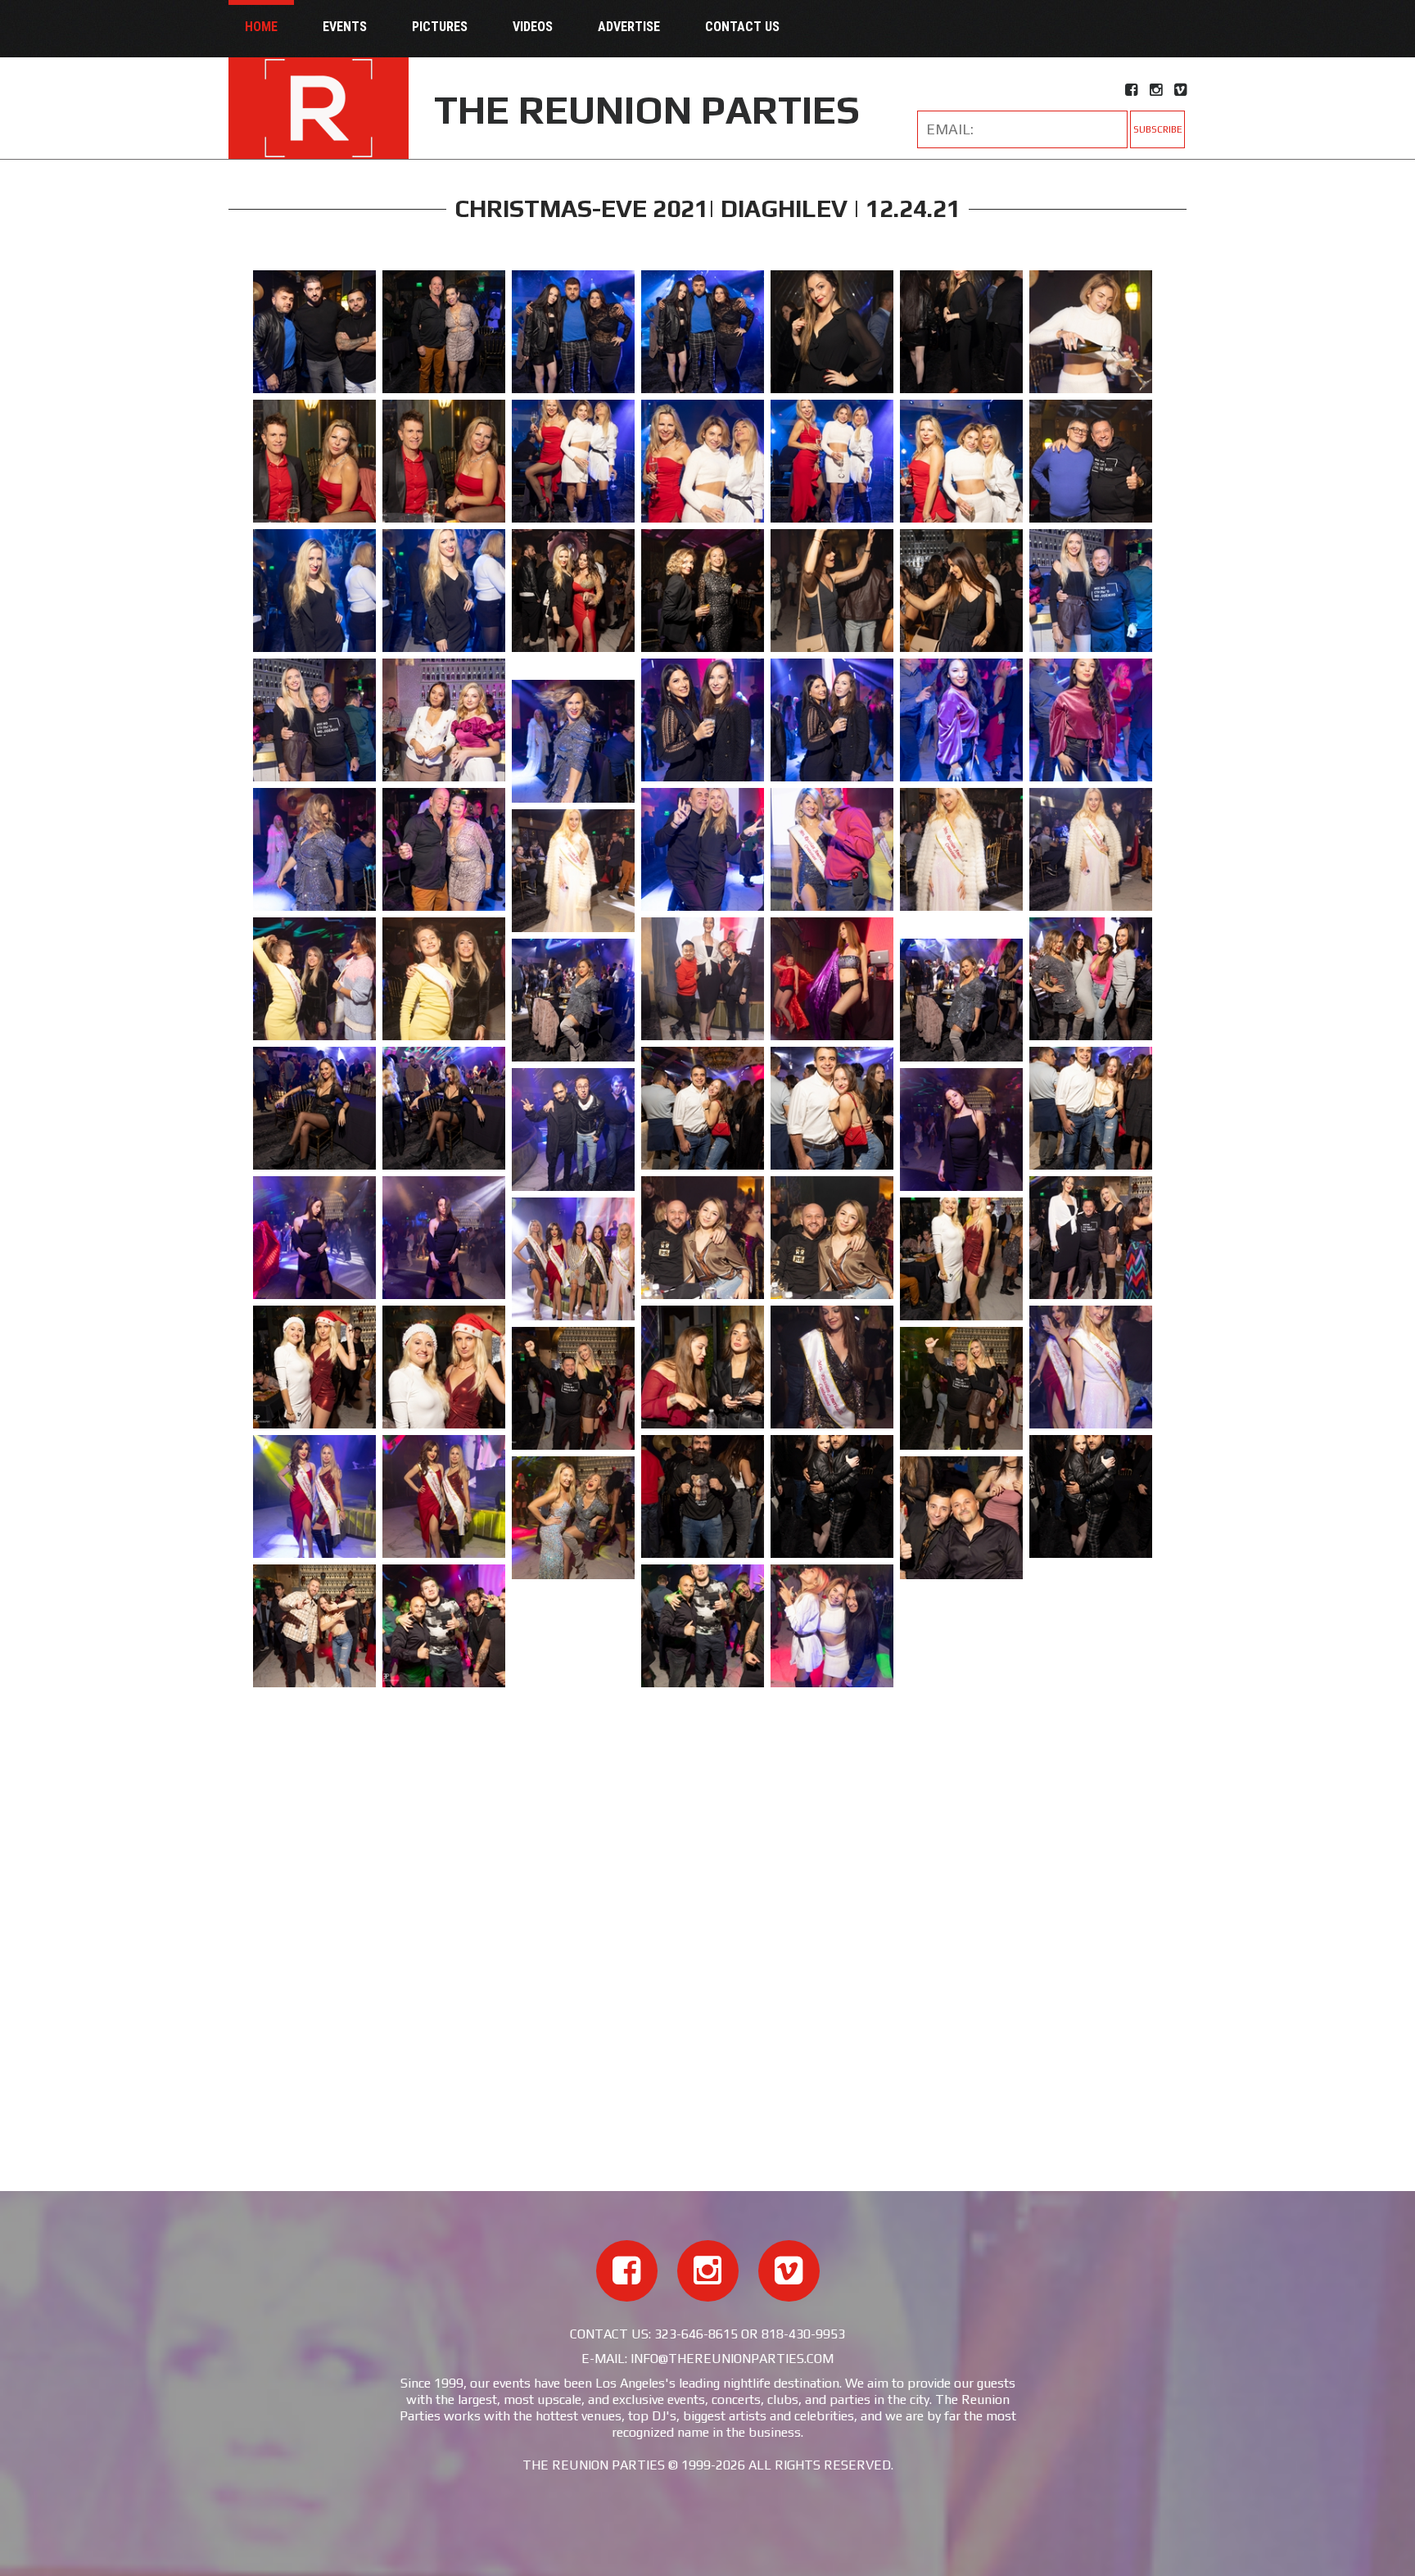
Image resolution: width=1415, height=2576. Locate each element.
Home (261, 27)
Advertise (629, 27)
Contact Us (742, 27)
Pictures (440, 27)
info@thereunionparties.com (732, 2359)
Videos (533, 27)
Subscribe (1158, 129)
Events (345, 27)
